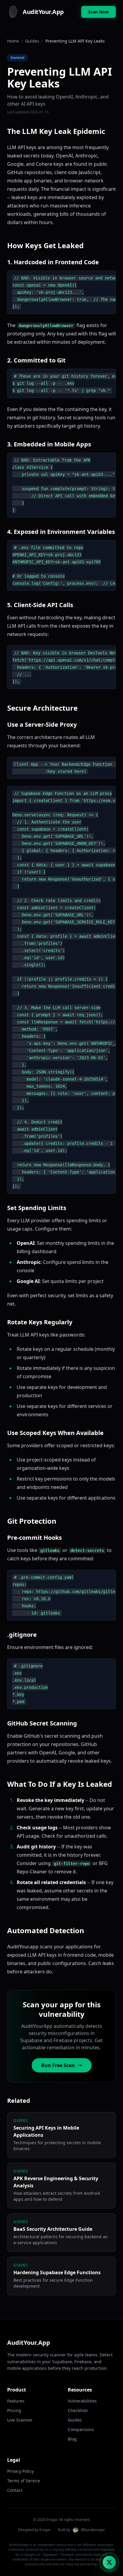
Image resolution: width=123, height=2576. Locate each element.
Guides (32, 41)
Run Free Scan (58, 2065)
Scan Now (99, 12)
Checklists (78, 2410)
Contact (15, 2490)
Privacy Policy (20, 2471)
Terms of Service (24, 2481)
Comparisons (81, 2429)
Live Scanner (20, 2420)
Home (13, 41)
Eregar (45, 2530)
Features (16, 2401)
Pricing (14, 2410)
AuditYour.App (29, 2343)
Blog (72, 2439)
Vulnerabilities (82, 2401)
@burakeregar (93, 2530)
